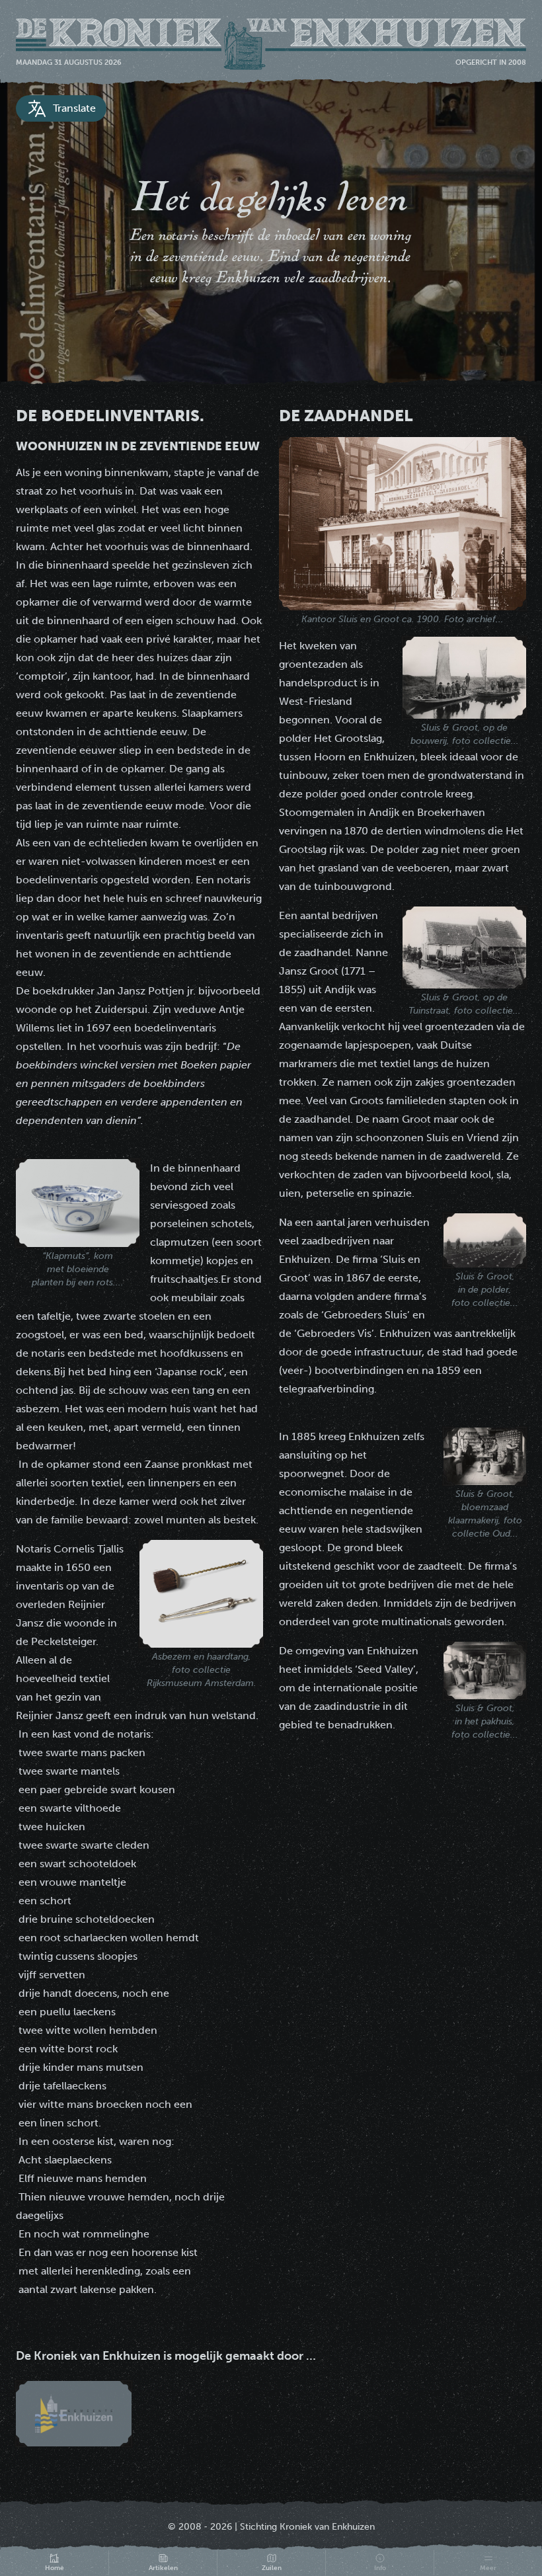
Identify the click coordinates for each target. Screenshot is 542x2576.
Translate (74, 108)
